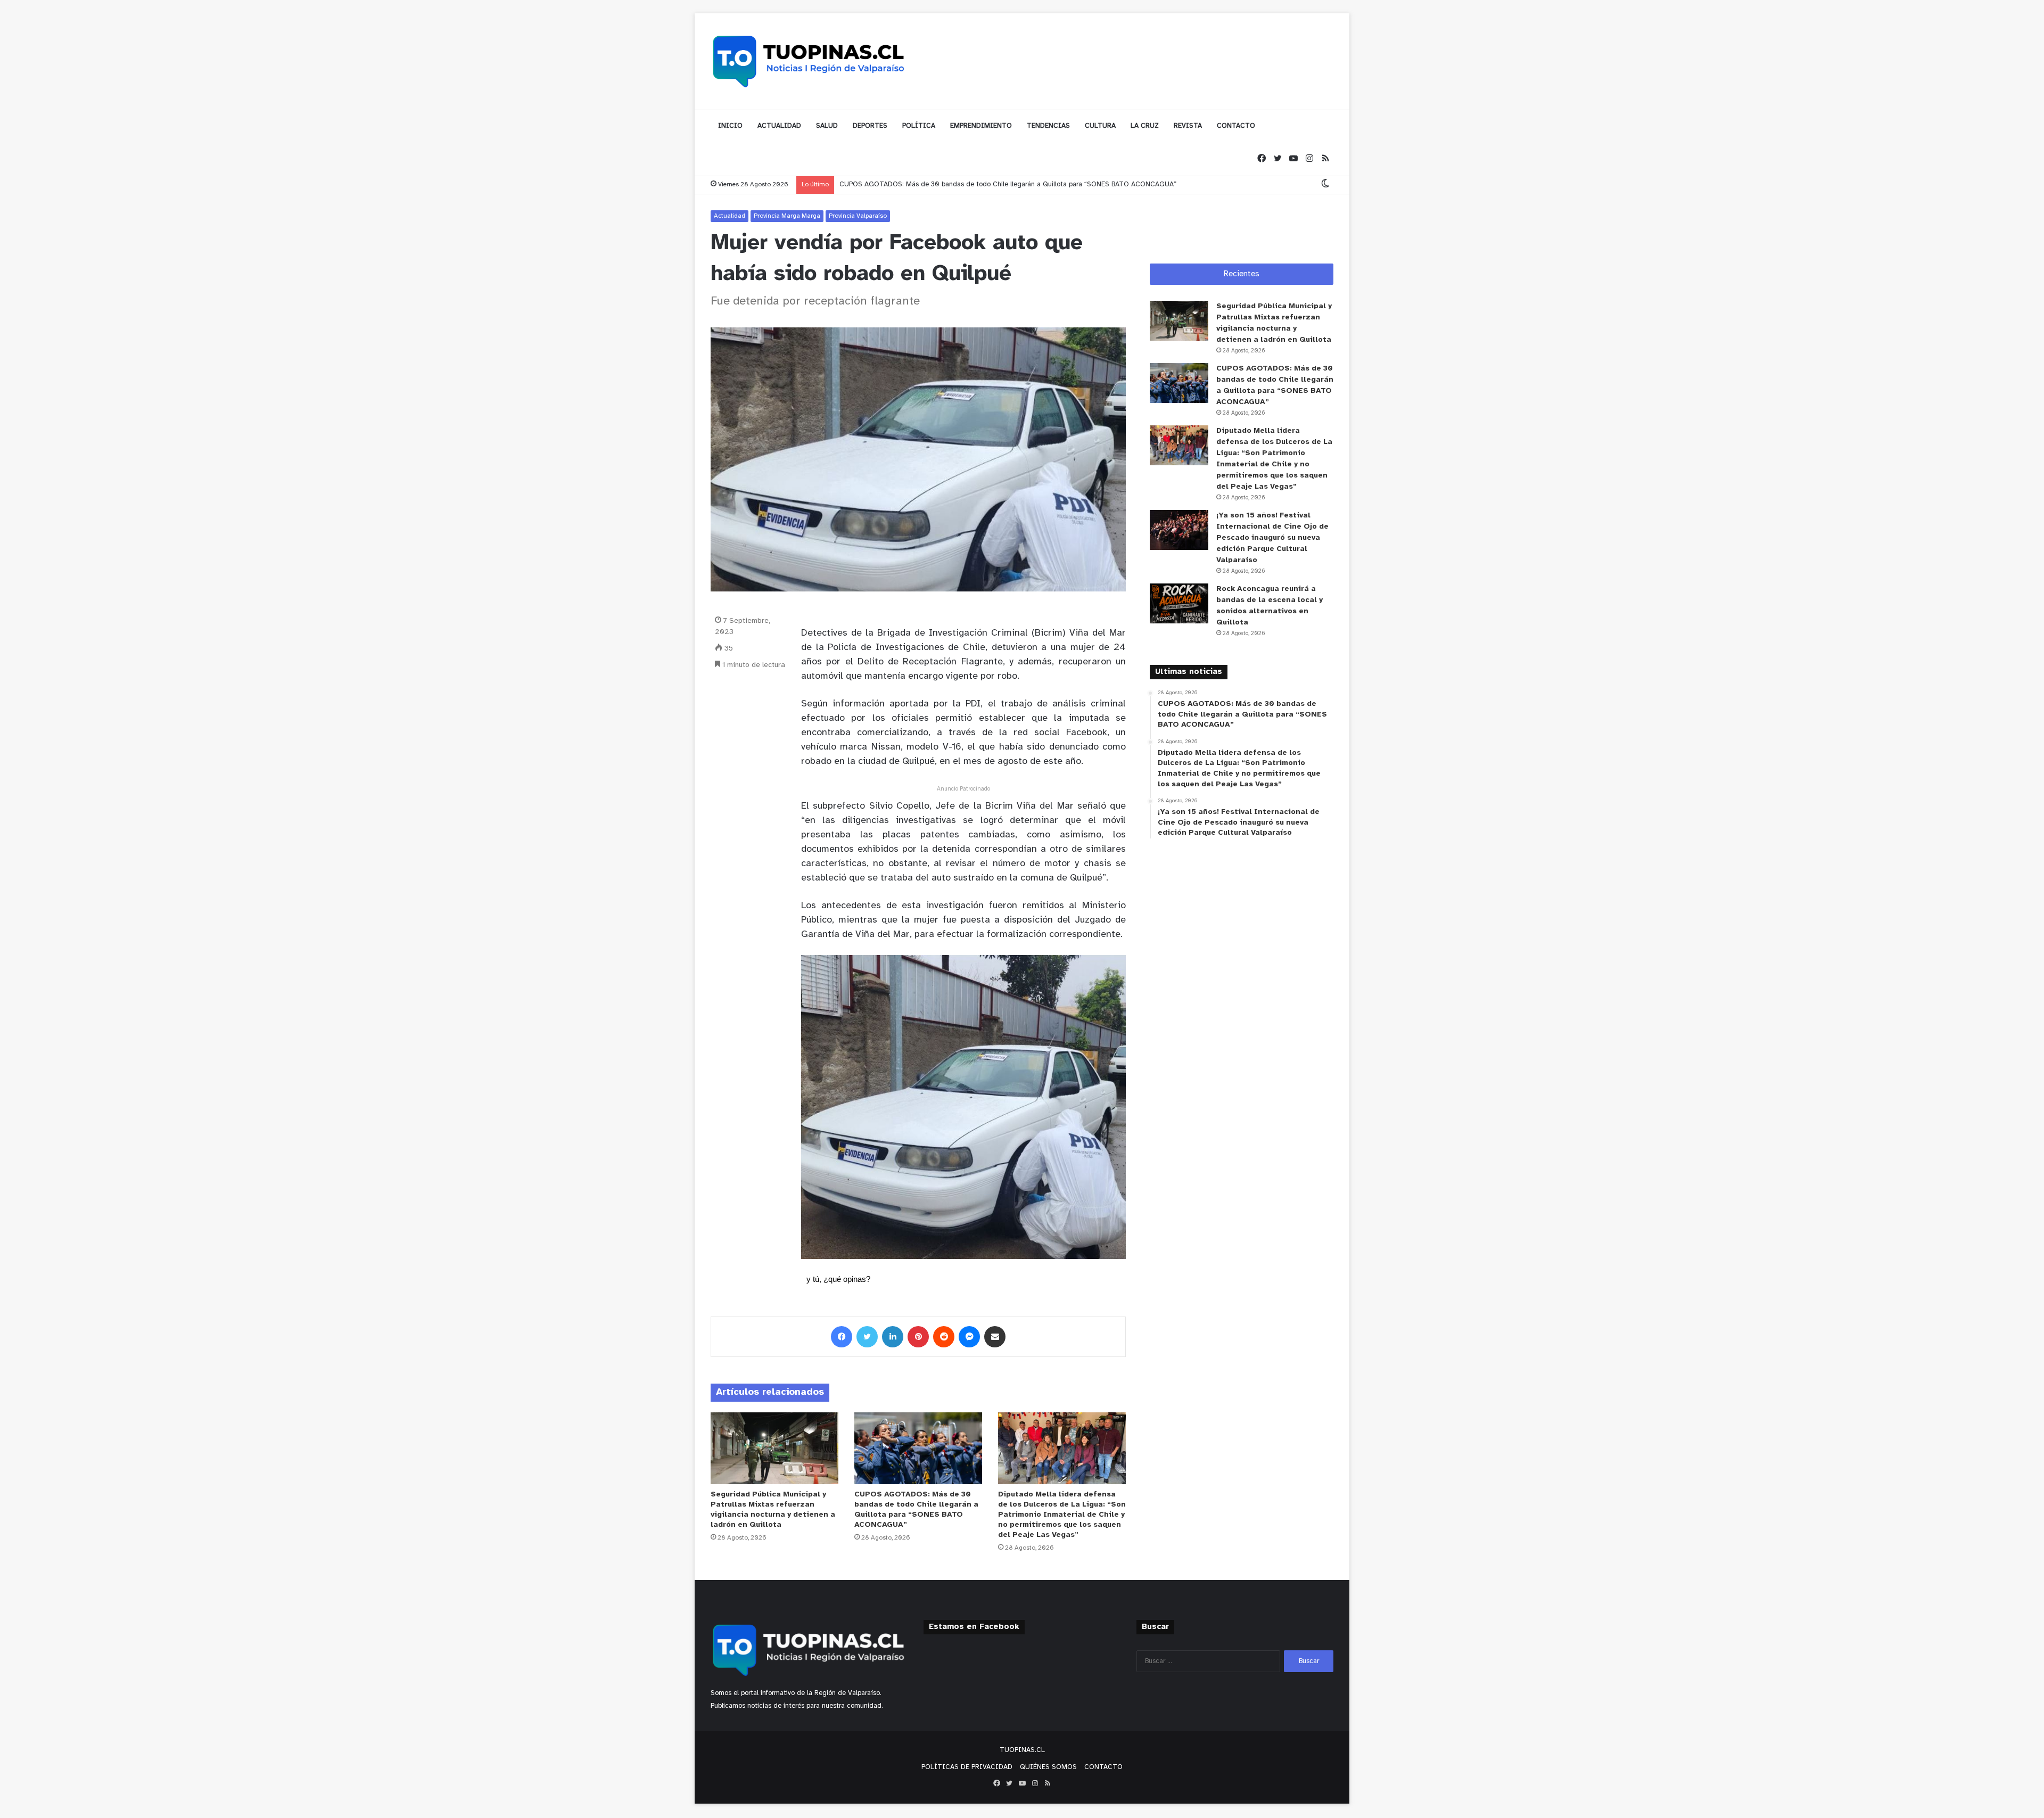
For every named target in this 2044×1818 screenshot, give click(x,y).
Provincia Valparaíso (858, 216)
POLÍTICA (919, 126)
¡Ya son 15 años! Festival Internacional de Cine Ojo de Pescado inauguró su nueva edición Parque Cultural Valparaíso (1272, 538)
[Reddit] (944, 1337)
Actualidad (730, 216)
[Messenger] (969, 1337)
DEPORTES (870, 126)
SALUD (827, 126)
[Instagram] (1309, 159)
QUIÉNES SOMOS (1048, 1767)
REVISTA (1188, 126)
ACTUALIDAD (779, 126)
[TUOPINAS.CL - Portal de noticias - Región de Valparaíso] (809, 61)
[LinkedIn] (893, 1337)
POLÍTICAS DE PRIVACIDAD (967, 1767)
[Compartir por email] (995, 1337)
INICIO (730, 126)
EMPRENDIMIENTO (981, 126)
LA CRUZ (1145, 126)
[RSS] (1325, 159)
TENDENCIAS (1048, 126)
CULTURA (1100, 126)
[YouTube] (1293, 159)
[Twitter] (1278, 159)
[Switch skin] (1325, 184)
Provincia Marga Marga (787, 216)
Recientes (1242, 274)
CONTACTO (1236, 126)
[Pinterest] (918, 1337)
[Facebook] (1262, 159)
